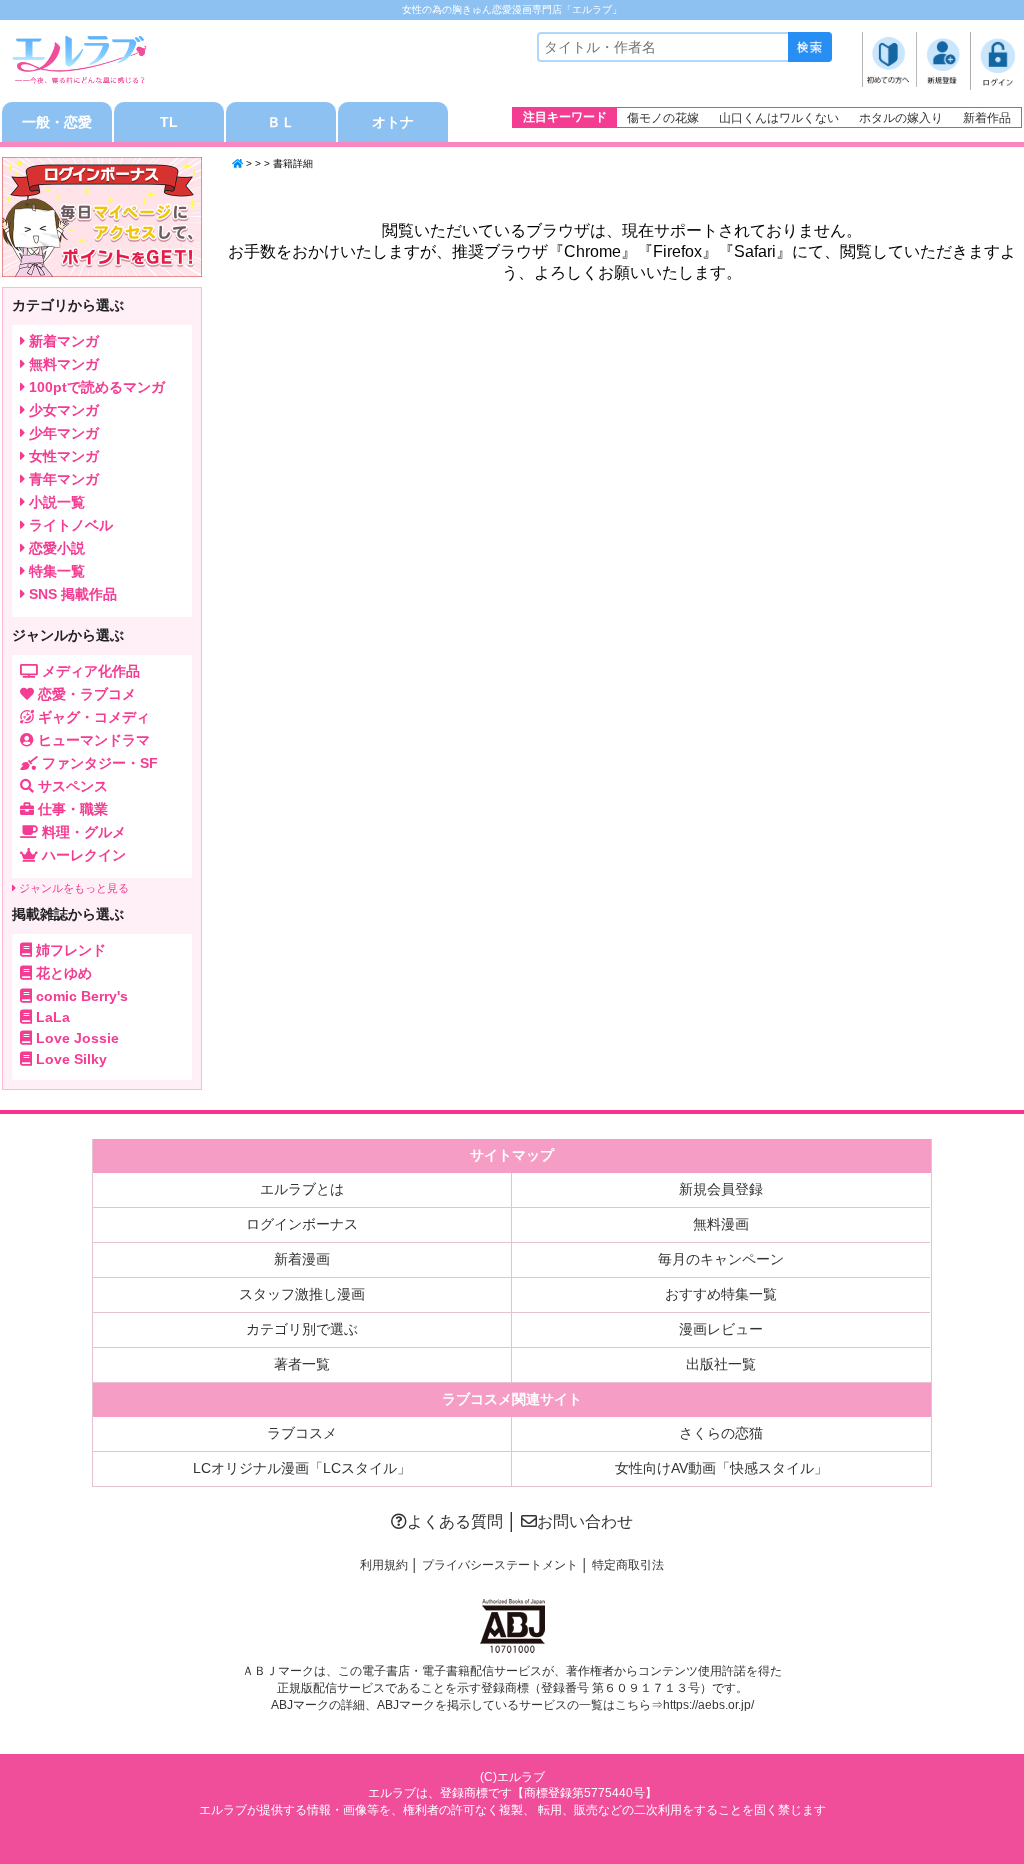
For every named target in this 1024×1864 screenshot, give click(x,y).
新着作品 (987, 118)
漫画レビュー (721, 1329)
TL (169, 122)
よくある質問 (455, 1521)
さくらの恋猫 (721, 1433)
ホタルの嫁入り (901, 118)
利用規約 (384, 1565)
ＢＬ (281, 122)
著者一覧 (302, 1364)
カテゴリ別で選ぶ (302, 1329)
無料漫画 (721, 1224)
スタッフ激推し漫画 (302, 1294)
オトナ (393, 122)
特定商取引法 (628, 1565)
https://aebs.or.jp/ (708, 1705)
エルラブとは (302, 1189)
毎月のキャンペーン (721, 1259)
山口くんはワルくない (779, 118)
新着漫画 (302, 1259)
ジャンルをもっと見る (72, 888)
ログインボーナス (302, 1224)
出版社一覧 (721, 1364)
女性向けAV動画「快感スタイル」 (721, 1468)
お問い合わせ (585, 1521)
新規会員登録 (721, 1189)
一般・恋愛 (57, 122)
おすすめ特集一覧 (721, 1294)
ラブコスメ (302, 1433)
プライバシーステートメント (500, 1565)
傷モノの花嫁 (663, 118)
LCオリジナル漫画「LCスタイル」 (302, 1468)
